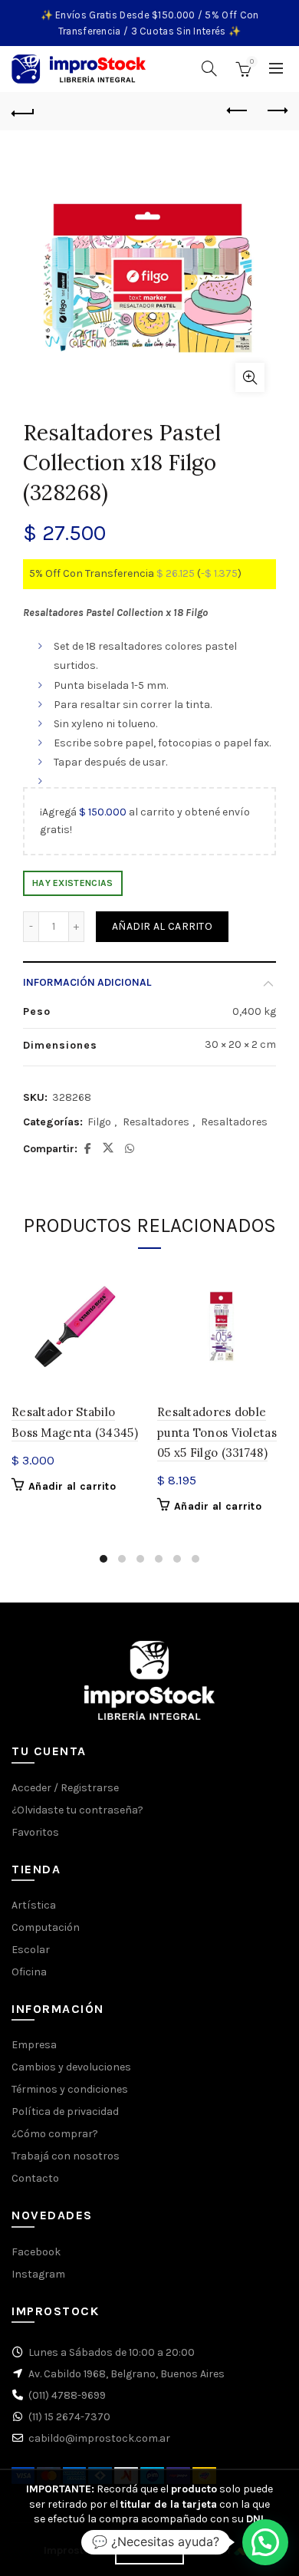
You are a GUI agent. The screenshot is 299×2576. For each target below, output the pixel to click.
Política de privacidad (65, 2112)
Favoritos (35, 1832)
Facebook (36, 2252)
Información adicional (87, 982)
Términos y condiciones (70, 2089)
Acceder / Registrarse (65, 1788)
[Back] (23, 111)
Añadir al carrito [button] (72, 1486)
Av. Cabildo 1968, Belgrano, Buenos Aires (127, 2374)
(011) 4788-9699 (67, 2395)
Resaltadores (156, 1122)
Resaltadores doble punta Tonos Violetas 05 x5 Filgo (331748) (217, 1432)
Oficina (29, 1972)
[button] (265, 2542)
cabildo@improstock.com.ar (99, 2438)
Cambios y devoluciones (71, 2067)
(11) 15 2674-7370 (69, 2417)
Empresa (34, 2045)
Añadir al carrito (162, 926)
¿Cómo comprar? (55, 2134)
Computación (46, 1927)
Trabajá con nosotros (66, 2156)
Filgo (99, 1122)
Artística (34, 1905)
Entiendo (149, 2551)
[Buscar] (209, 68)
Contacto (35, 2178)
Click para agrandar (250, 377)
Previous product (238, 111)
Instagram (38, 2274)
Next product (276, 111)
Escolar (31, 1950)
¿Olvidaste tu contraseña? (77, 1810)
